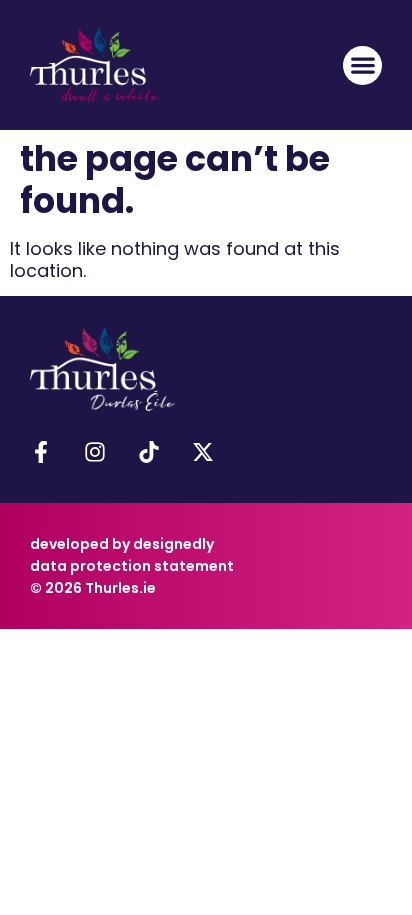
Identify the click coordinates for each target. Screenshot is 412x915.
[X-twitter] (203, 452)
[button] (362, 65)
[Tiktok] (149, 452)
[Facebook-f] (41, 452)
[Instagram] (95, 452)
